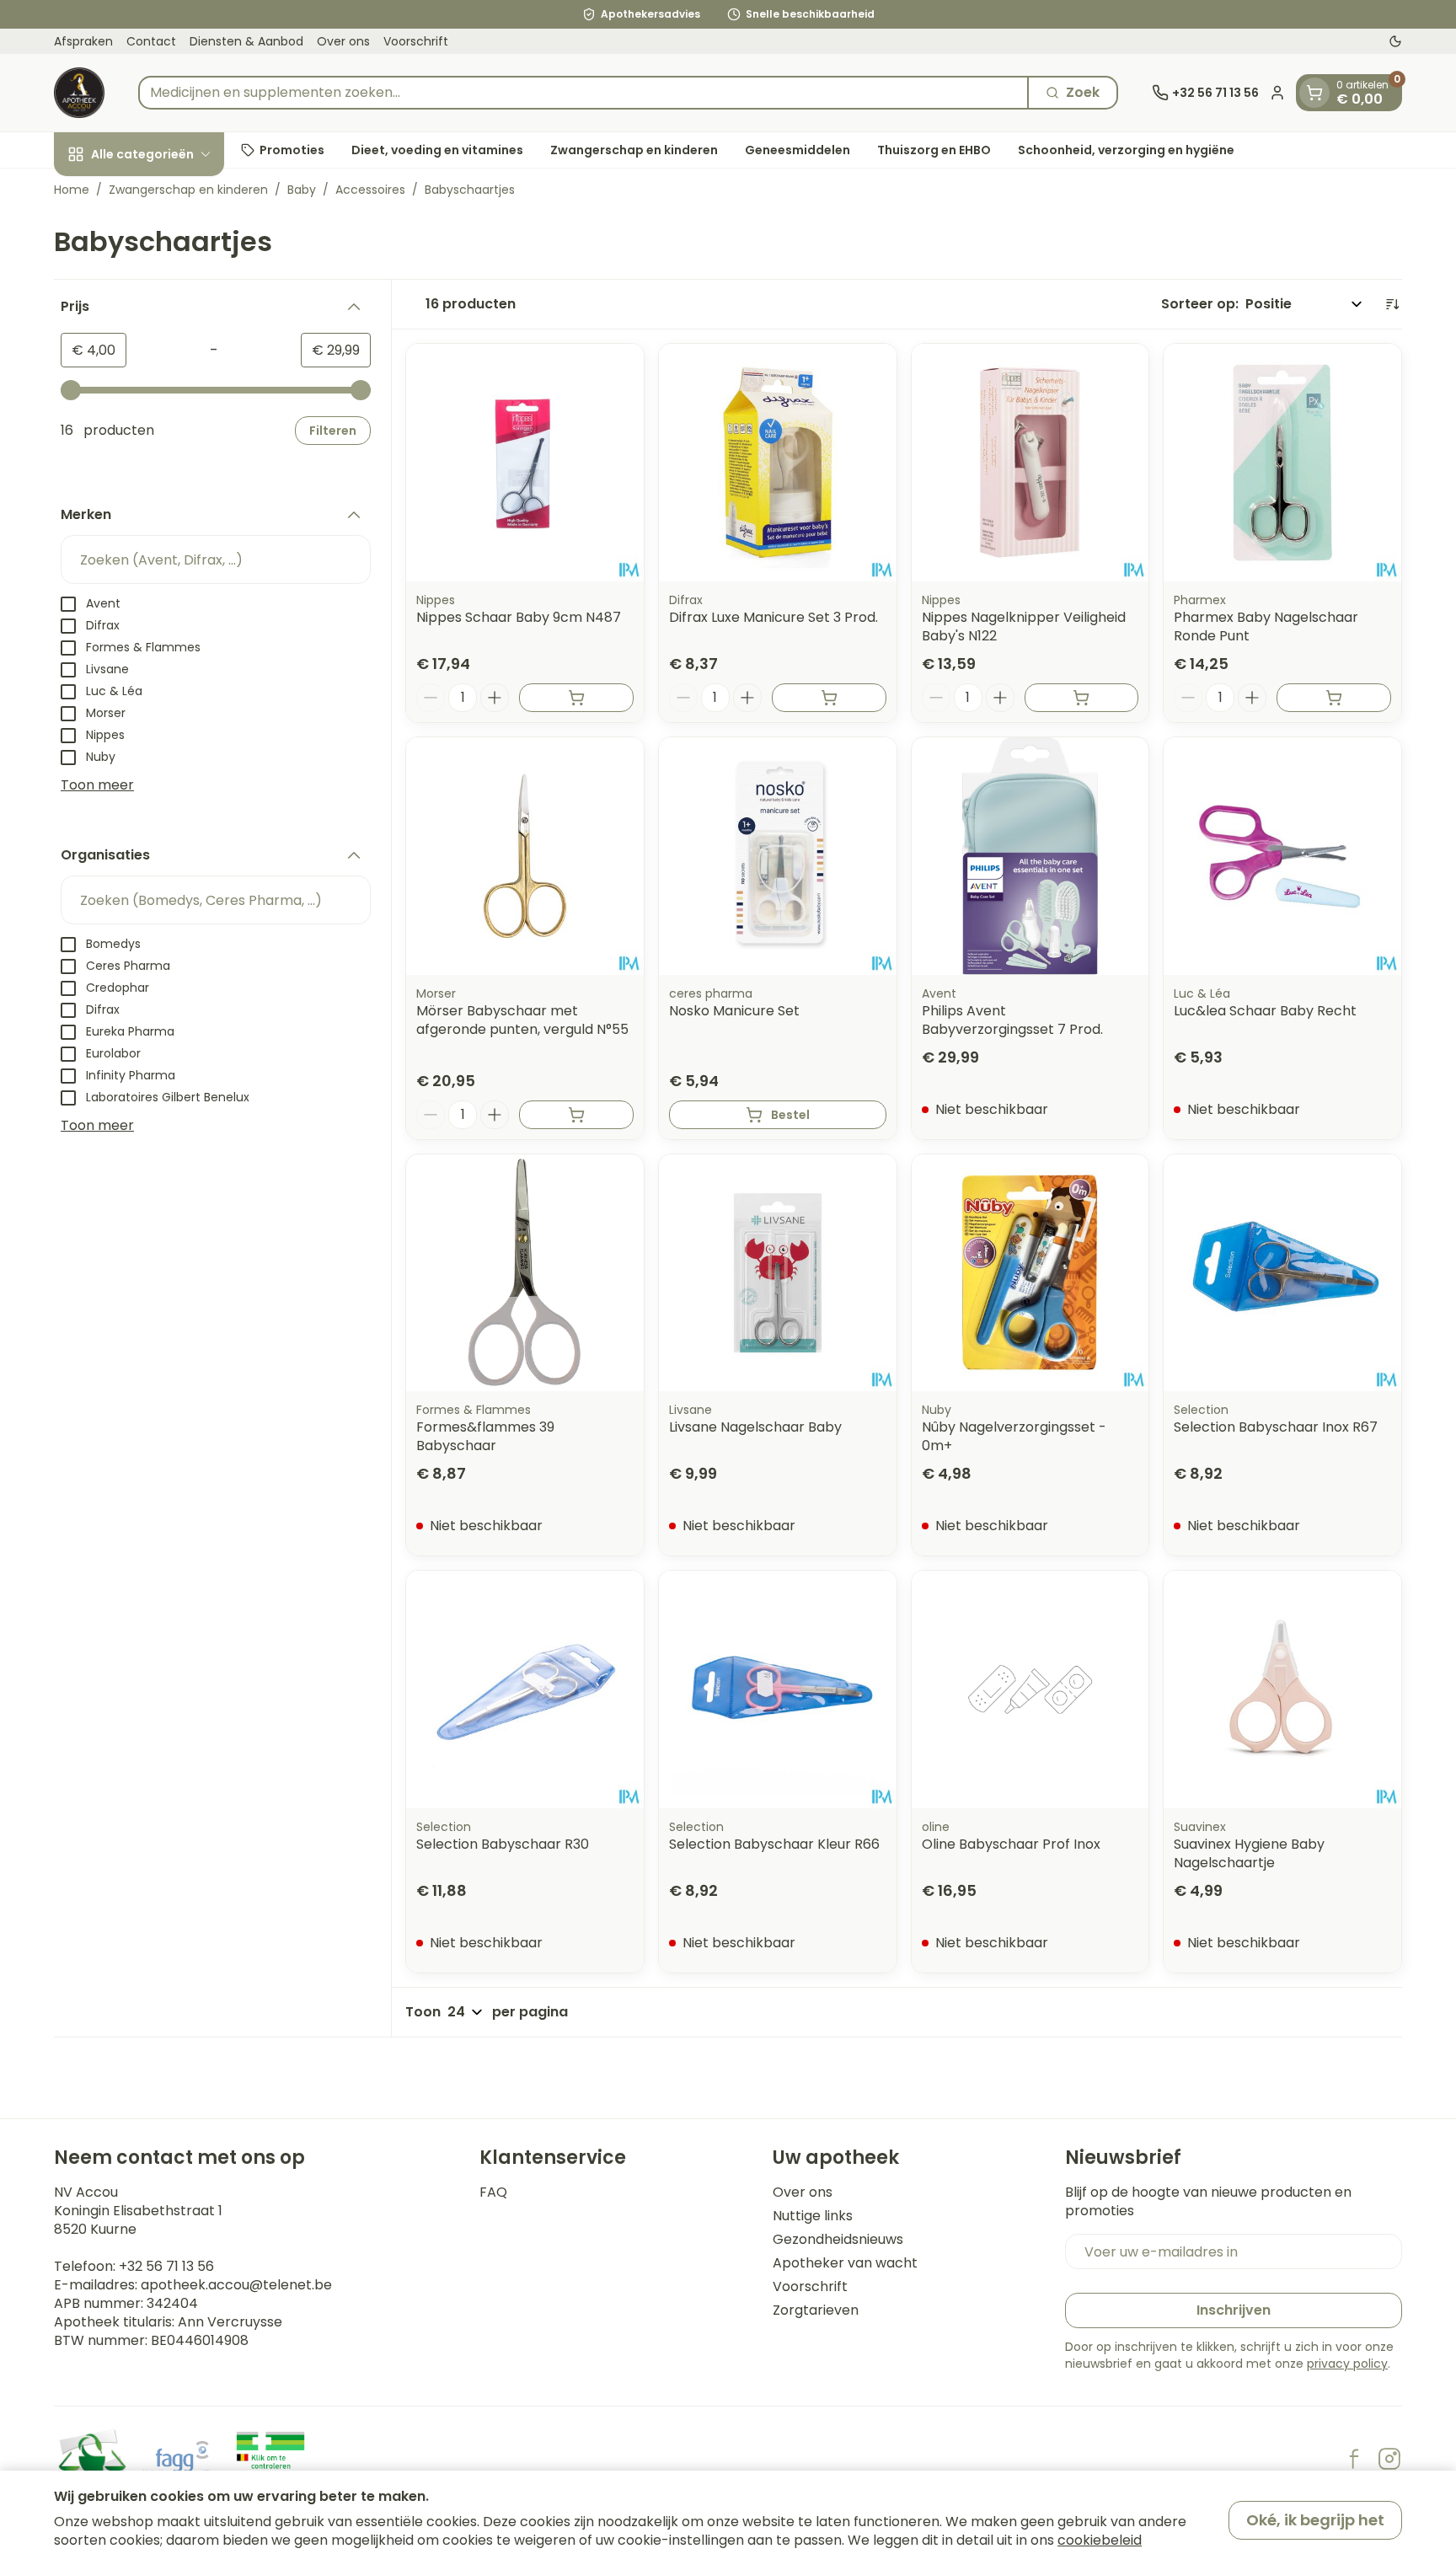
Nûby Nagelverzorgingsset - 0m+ (1014, 1436)
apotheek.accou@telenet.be (236, 2285)
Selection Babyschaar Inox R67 (1276, 1427)
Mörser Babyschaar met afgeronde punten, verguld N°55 (522, 1020)
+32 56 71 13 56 (166, 2266)
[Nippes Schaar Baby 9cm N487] (525, 463)
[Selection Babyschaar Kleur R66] (778, 1689)
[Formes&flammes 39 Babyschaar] (525, 1273)
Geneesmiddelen (798, 149)
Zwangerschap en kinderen (634, 149)
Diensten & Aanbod (246, 41)
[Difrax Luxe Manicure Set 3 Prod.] (778, 463)
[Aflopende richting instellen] (1392, 304)
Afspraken (83, 41)
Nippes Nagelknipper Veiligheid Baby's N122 (1024, 626)
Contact (151, 41)
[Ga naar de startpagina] (79, 93)
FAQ (493, 2193)
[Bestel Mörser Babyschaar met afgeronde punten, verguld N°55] (576, 1115)
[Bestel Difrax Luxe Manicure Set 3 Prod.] (829, 698)
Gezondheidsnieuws (838, 2240)
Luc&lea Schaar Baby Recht (1265, 1011)
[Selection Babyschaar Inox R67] (1282, 1273)
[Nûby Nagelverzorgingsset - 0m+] (1030, 1273)
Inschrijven (1234, 2310)
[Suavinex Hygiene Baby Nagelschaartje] (1282, 1689)
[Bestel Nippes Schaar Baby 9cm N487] (576, 698)
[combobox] (583, 93)
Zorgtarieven (816, 2310)
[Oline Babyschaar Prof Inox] (1030, 1689)
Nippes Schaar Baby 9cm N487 (519, 617)
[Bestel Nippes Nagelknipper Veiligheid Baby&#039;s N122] (1082, 698)
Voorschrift (416, 41)
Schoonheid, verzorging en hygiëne (1126, 149)
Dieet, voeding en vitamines (437, 149)
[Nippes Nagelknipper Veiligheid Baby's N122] (1030, 463)
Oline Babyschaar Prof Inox (1011, 1844)
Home (72, 190)
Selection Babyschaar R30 (503, 1844)
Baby (302, 190)
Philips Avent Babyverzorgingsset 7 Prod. (1012, 1020)
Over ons (343, 41)
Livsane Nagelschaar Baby (755, 1427)
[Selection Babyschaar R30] (525, 1689)
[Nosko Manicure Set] (778, 856)
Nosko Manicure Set (734, 1011)
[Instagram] (1389, 2459)
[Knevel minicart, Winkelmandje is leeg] (1314, 93)
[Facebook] (1354, 2459)
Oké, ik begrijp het (1315, 2520)
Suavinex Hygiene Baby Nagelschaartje (1249, 1853)
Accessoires (370, 190)
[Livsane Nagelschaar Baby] (778, 1273)
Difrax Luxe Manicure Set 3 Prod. (773, 617)
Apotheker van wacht (845, 2263)
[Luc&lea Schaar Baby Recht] (1282, 856)
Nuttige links (813, 2216)
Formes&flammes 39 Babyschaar (485, 1436)
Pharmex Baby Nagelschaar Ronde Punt (1266, 626)
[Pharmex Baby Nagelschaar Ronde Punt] (1282, 463)
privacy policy (1347, 2364)
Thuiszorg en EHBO (934, 149)
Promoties (292, 149)
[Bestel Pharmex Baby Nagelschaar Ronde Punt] (1334, 698)
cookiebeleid (1100, 2540)
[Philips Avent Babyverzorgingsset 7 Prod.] (1030, 856)
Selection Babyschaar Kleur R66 (774, 1844)
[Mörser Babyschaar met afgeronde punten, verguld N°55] (525, 856)
